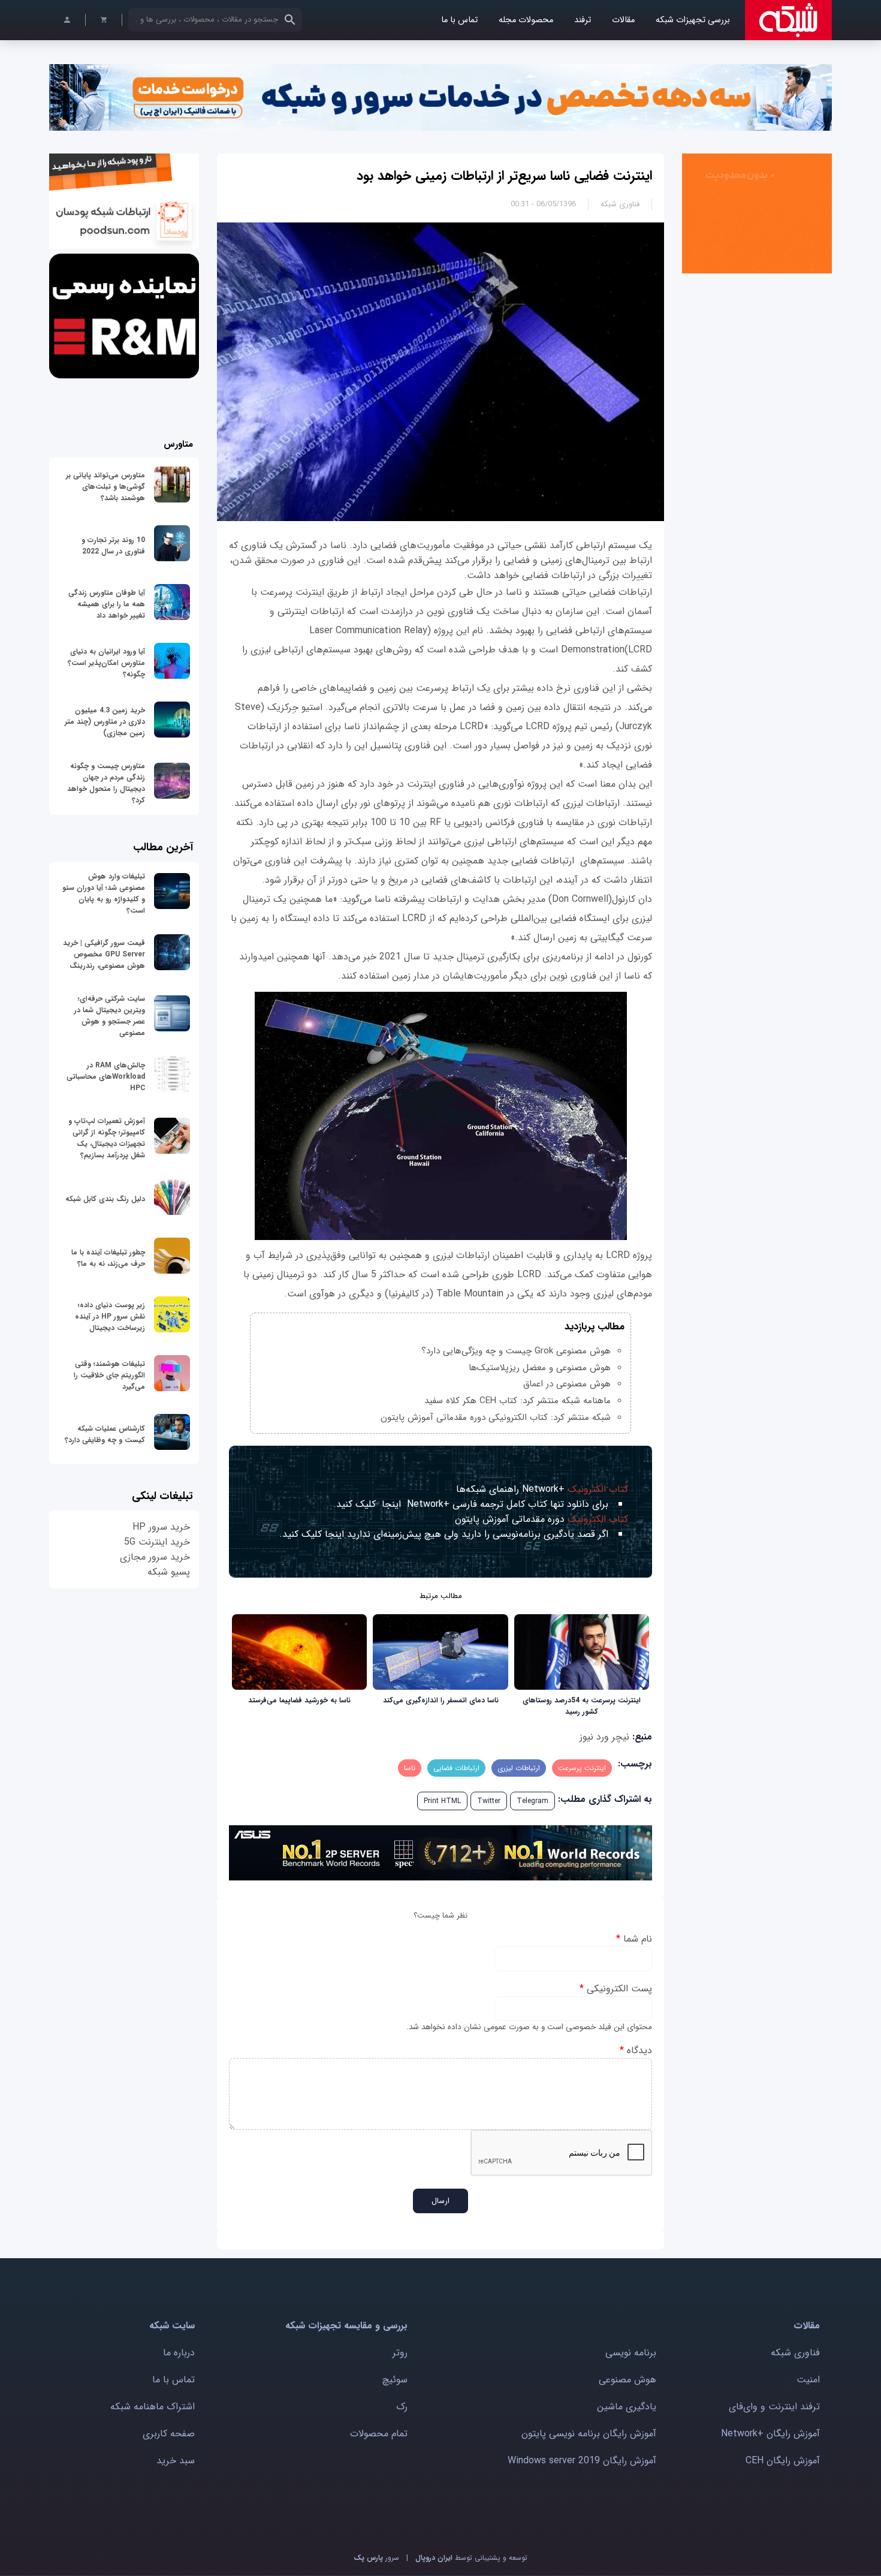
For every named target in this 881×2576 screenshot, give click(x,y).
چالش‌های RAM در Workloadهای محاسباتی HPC (106, 1077)
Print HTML (442, 1801)
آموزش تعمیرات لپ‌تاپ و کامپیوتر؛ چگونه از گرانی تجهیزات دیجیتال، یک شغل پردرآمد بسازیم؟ (107, 1138)
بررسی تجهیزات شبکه (693, 20)
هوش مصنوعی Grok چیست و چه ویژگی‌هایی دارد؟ (516, 1351)
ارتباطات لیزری (519, 1768)
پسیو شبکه (169, 1572)
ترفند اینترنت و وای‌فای (774, 2407)
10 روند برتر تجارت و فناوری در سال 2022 (113, 546)
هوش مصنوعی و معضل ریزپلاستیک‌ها (540, 1368)
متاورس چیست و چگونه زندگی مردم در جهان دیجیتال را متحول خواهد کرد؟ (106, 783)
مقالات (623, 20)
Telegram (532, 1801)
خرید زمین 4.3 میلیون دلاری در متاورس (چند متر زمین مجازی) (105, 722)
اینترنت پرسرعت (582, 1768)
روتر (400, 2353)
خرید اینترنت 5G (157, 1542)
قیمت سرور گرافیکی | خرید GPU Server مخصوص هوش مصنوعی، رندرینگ (104, 954)
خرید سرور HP (161, 1527)
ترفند (583, 20)
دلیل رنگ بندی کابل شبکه (105, 1199)
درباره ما (179, 2353)
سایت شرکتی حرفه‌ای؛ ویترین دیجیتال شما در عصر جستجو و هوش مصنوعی (110, 1016)
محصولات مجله (526, 20)
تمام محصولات (379, 2434)
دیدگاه (636, 2050)
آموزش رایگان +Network (770, 2434)
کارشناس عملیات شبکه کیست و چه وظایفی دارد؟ (105, 1434)
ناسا (410, 1768)
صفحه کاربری (169, 2434)
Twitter (489, 1801)
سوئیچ (395, 2380)
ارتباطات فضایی (456, 1768)
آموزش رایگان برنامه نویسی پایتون (589, 2434)
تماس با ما (459, 20)
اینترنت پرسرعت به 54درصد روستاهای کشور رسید (582, 1706)
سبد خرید (176, 2461)
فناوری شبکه (620, 204)
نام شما (634, 1939)
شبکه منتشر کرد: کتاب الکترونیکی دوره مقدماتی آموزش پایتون (496, 1418)
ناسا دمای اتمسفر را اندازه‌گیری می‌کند (441, 1700)
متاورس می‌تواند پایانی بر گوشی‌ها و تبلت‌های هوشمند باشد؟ (105, 487)
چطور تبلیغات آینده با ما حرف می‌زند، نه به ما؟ (108, 1258)
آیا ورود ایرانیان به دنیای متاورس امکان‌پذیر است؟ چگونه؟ (106, 663)
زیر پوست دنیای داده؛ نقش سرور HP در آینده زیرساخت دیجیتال (110, 1316)
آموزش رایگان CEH (783, 2461)
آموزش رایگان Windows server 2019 (582, 2461)
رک (402, 2407)
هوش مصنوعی (627, 2380)
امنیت (808, 2380)
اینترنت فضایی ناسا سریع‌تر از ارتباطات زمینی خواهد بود (504, 176)
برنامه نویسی (631, 2353)
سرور (376, 2558)
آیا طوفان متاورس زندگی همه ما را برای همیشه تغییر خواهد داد (107, 604)
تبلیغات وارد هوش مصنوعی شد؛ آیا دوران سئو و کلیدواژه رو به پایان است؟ (104, 893)
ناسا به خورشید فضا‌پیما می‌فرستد (299, 1700)
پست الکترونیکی (616, 1989)
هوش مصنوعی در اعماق (567, 1384)
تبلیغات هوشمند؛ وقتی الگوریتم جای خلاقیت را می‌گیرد (109, 1375)
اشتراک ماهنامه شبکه (153, 2407)
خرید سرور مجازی (155, 1557)
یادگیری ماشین (627, 2407)
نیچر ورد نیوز (604, 1737)
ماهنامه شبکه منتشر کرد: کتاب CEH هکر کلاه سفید (518, 1401)
